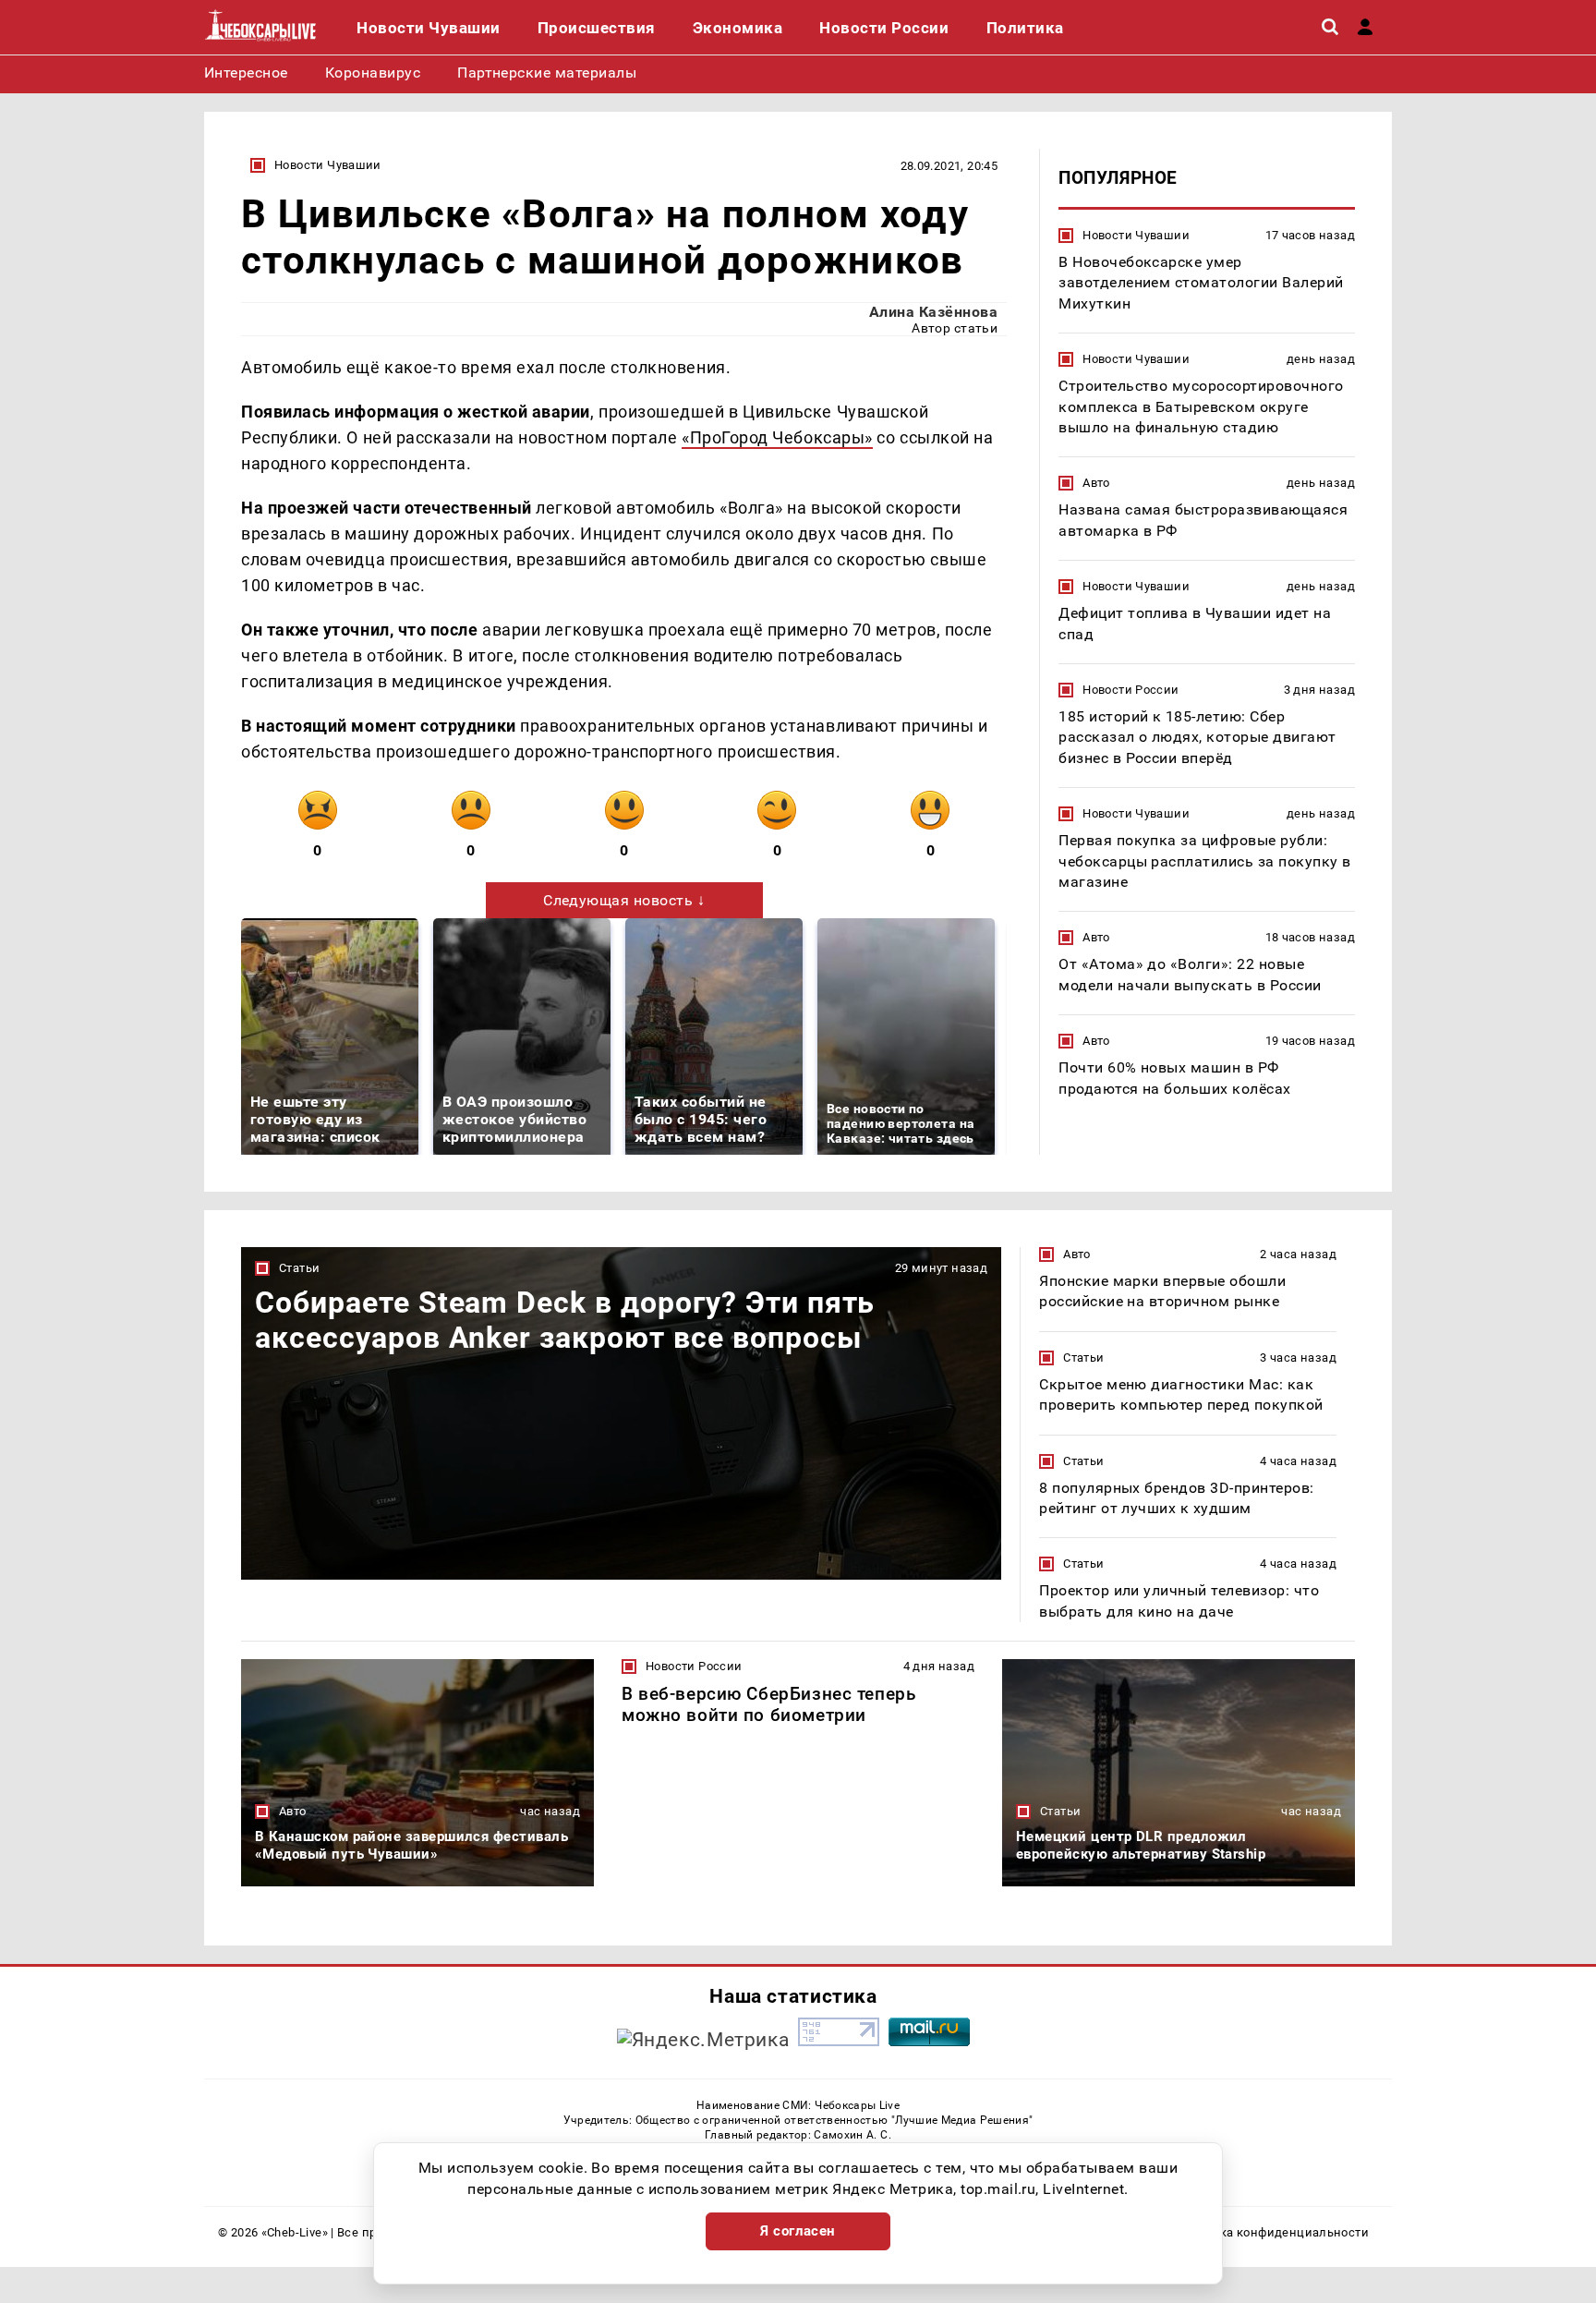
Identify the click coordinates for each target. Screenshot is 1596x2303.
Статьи (299, 1268)
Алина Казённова (933, 312)
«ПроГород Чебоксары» (777, 437)
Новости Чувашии (328, 165)
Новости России (1130, 690)
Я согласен (798, 2231)
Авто (1096, 483)
